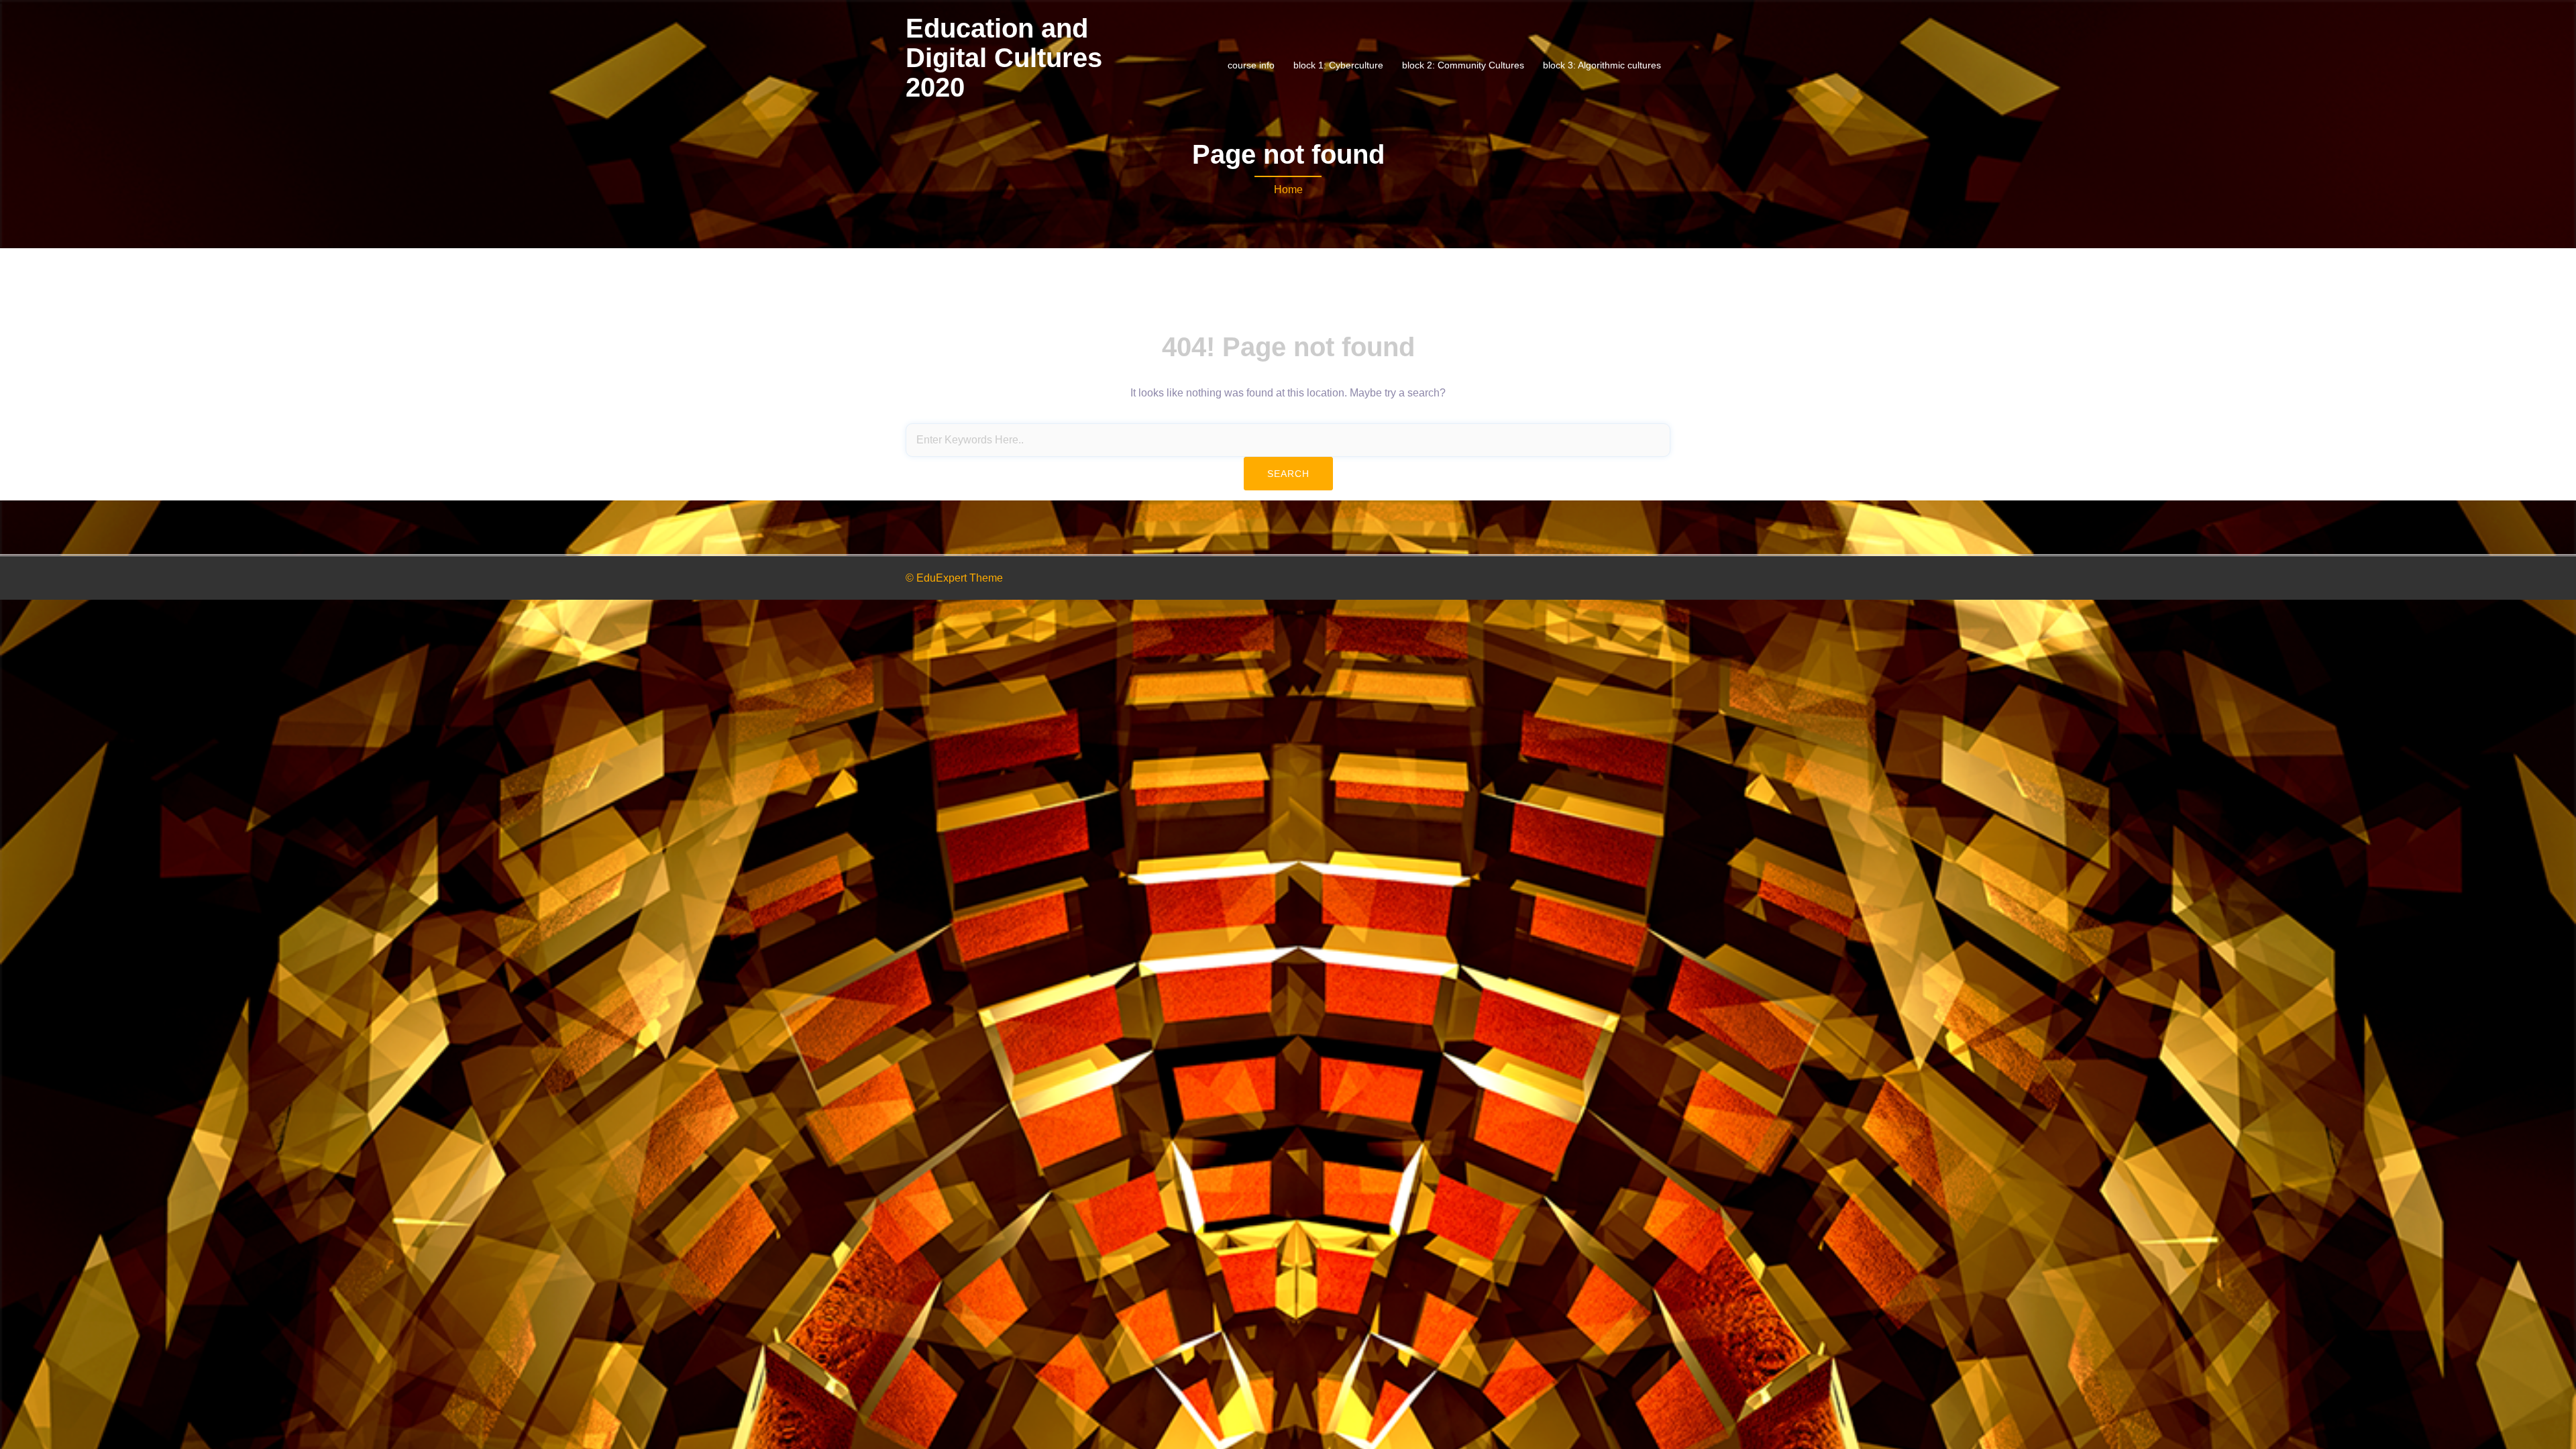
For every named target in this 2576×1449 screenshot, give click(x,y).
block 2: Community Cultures (1463, 65)
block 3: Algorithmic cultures (1602, 65)
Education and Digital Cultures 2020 (1004, 58)
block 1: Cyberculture (1338, 65)
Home (1288, 190)
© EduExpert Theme (954, 578)
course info (1251, 65)
